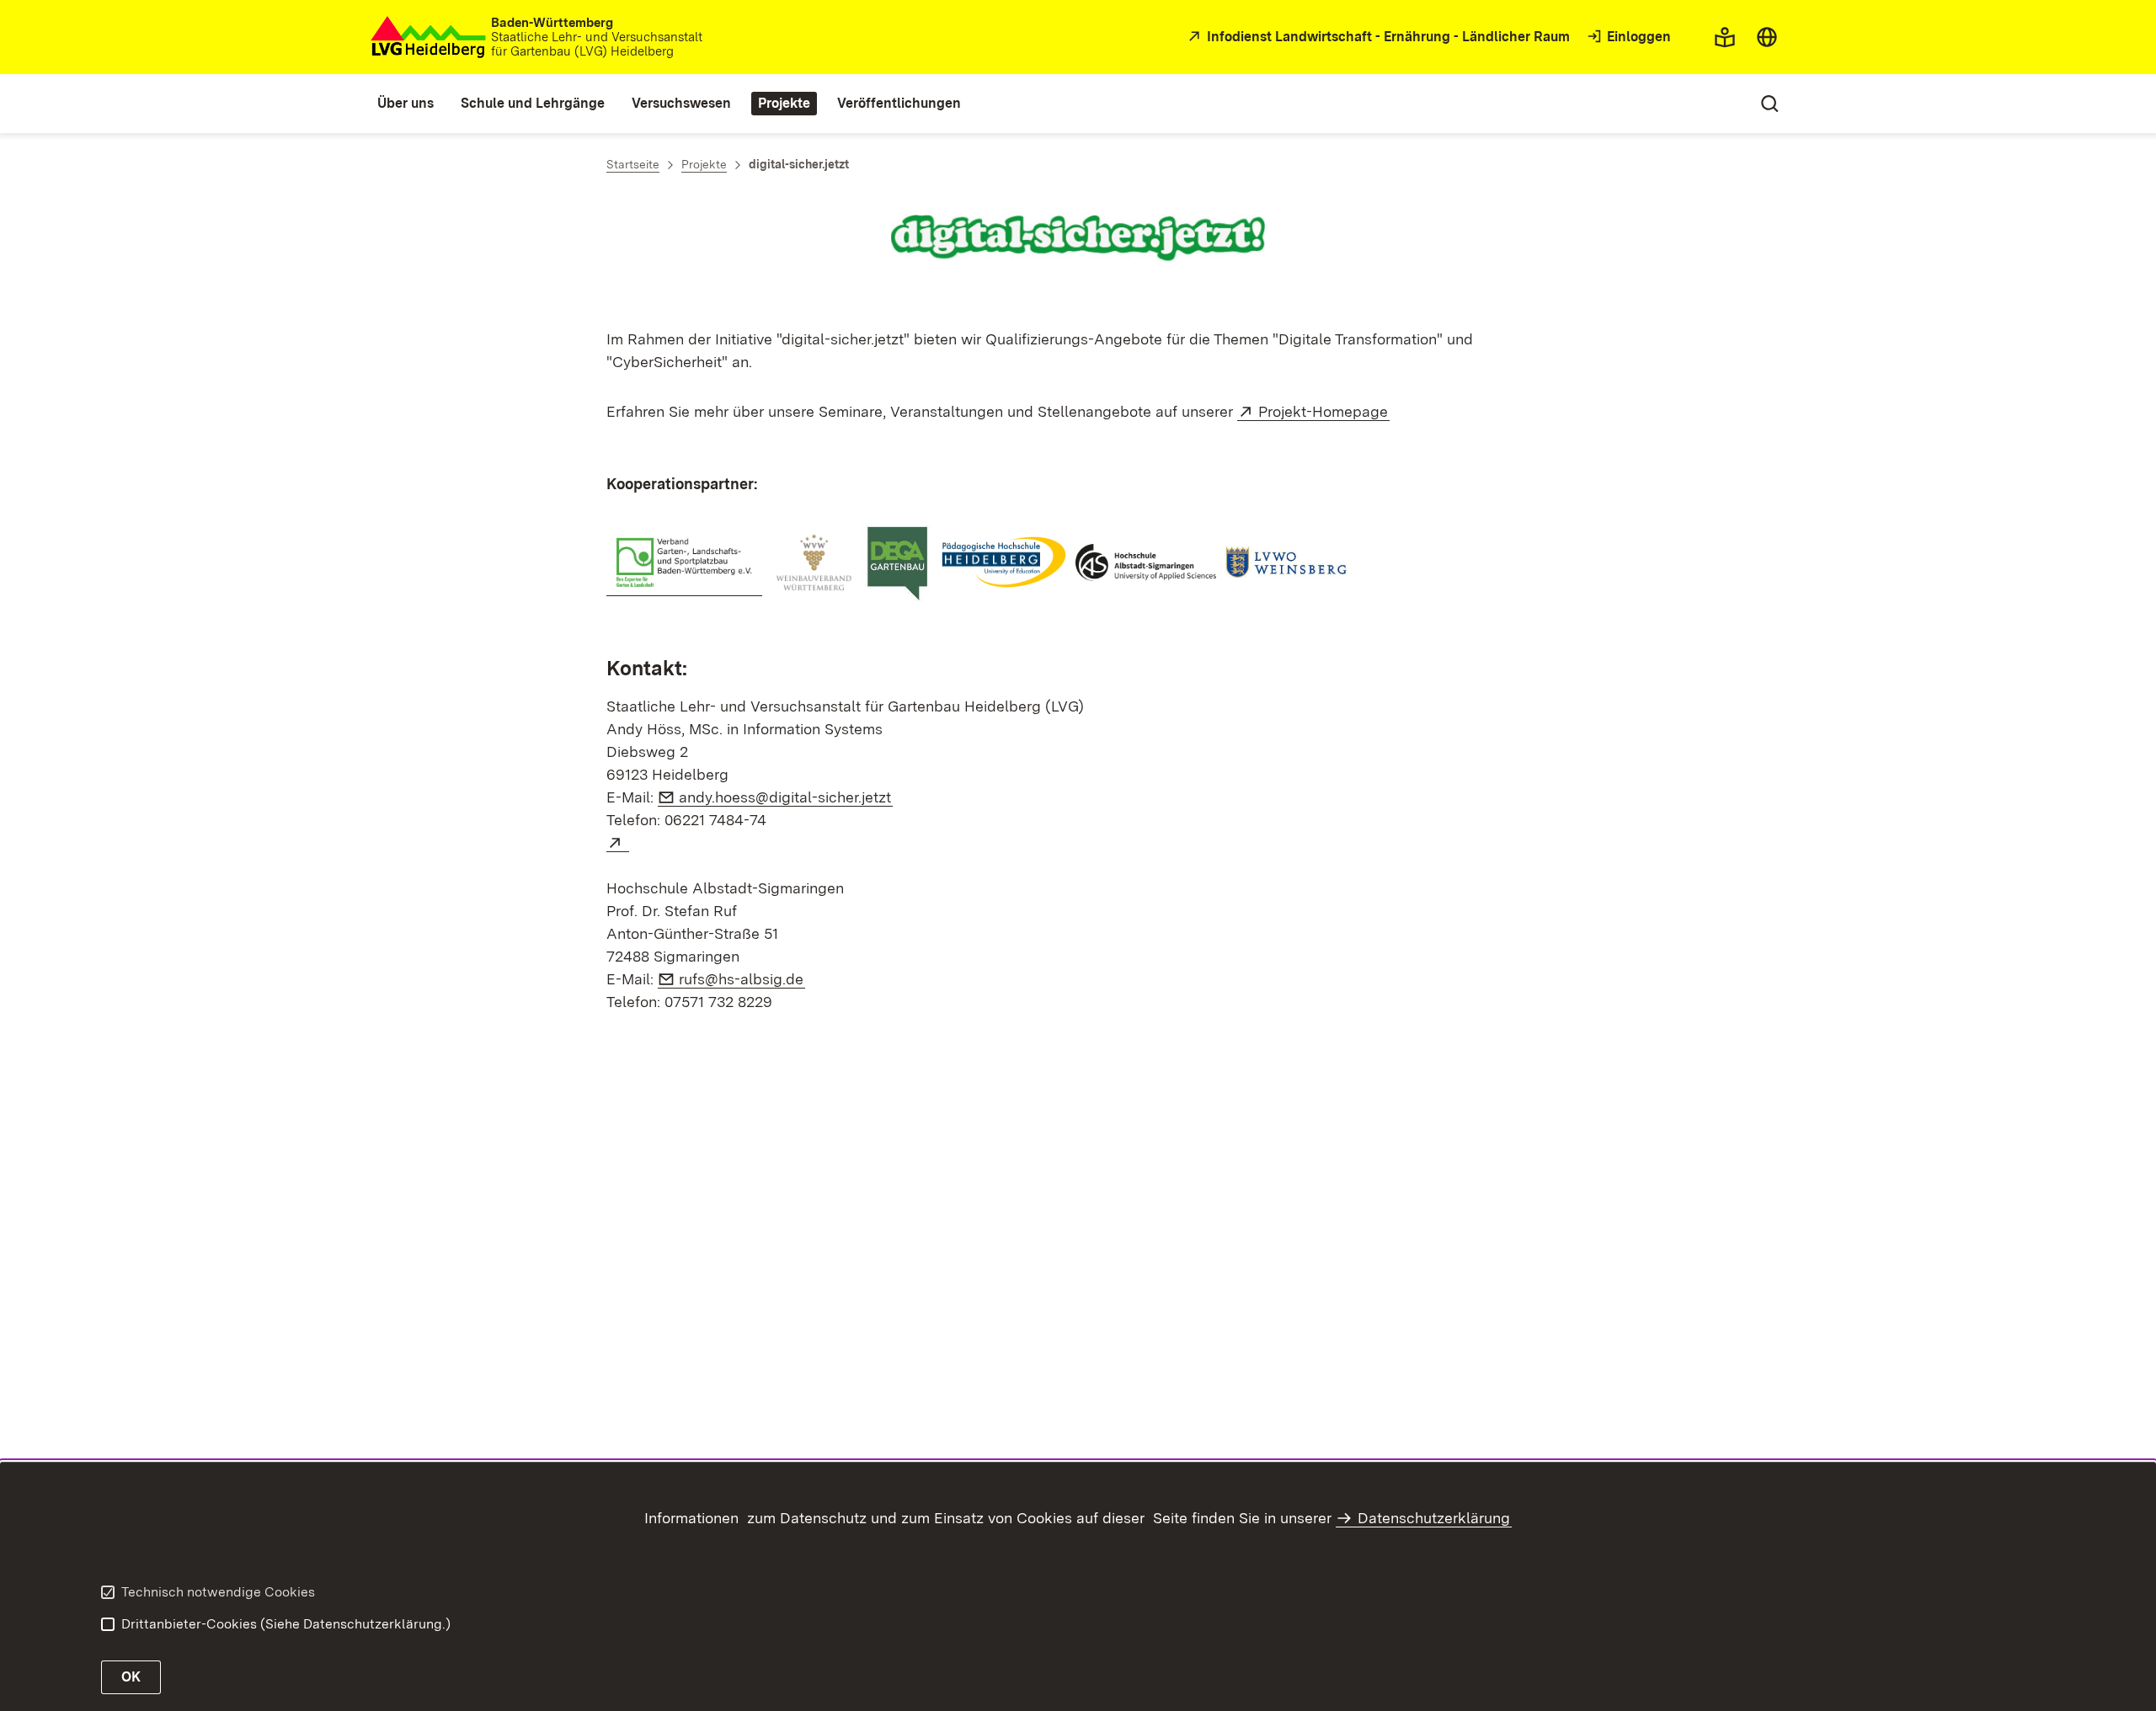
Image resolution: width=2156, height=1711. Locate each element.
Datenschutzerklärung (1434, 1518)
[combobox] (1767, 37)
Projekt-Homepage (1324, 411)
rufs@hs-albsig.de (742, 979)
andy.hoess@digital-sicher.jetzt (786, 797)
